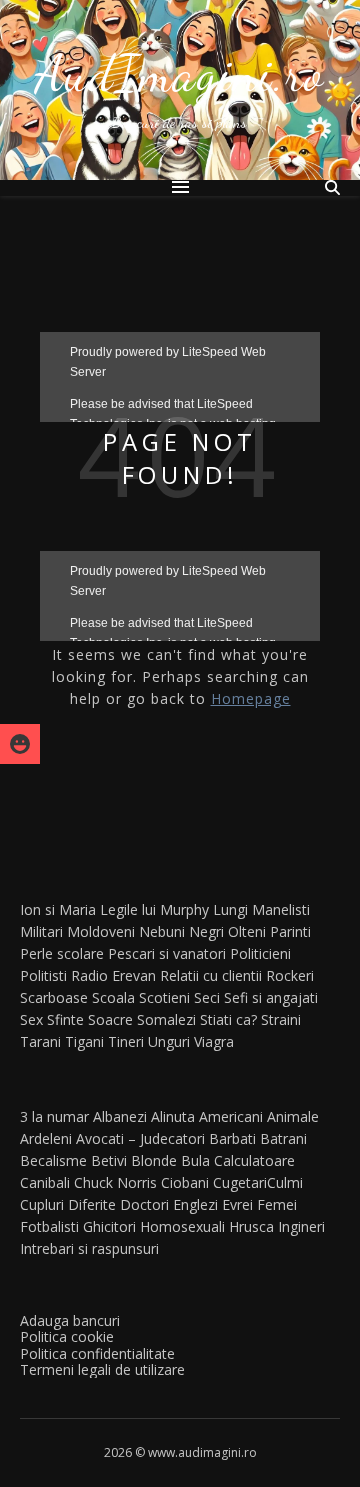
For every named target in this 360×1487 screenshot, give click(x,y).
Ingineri (301, 1226)
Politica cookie (67, 1336)
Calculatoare (254, 1160)
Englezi (195, 1204)
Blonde (154, 1160)
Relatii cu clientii (211, 975)
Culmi (285, 1182)
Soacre (110, 1019)
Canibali (45, 1182)
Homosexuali (182, 1226)
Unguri (169, 1041)
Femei (277, 1204)
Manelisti (281, 909)
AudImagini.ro (180, 74)
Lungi (230, 909)
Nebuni (162, 931)
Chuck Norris (115, 1182)
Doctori (144, 1204)
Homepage (251, 698)
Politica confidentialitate (97, 1353)
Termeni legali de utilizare (102, 1369)
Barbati (232, 1138)
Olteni (247, 931)
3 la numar (54, 1116)
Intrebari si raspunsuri (89, 1248)
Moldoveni (101, 931)
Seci (207, 997)
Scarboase (54, 997)
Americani (231, 1116)
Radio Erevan (113, 975)
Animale (293, 1116)
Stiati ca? (228, 1019)
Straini (281, 1019)
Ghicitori (109, 1226)
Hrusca (251, 1226)
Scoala (113, 997)
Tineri (126, 1041)
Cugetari (240, 1182)
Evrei (237, 1204)
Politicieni (260, 953)
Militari (41, 931)
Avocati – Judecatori (140, 1138)
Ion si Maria (58, 909)
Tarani (40, 1041)
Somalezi (166, 1019)
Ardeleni (46, 1138)
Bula (195, 1160)
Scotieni (164, 997)
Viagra (214, 1041)
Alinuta (173, 1116)
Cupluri (42, 1204)
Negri (206, 931)
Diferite (92, 1204)
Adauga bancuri (70, 1320)
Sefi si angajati (271, 997)
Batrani (283, 1138)
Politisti (43, 975)
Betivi (109, 1160)
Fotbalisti (49, 1226)
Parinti (290, 931)
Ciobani (185, 1182)
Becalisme (53, 1160)
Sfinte (65, 1019)
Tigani (84, 1041)
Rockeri (290, 975)
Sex (31, 1019)
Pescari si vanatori (167, 953)
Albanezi (120, 1116)
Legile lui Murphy (154, 909)
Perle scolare (62, 953)
